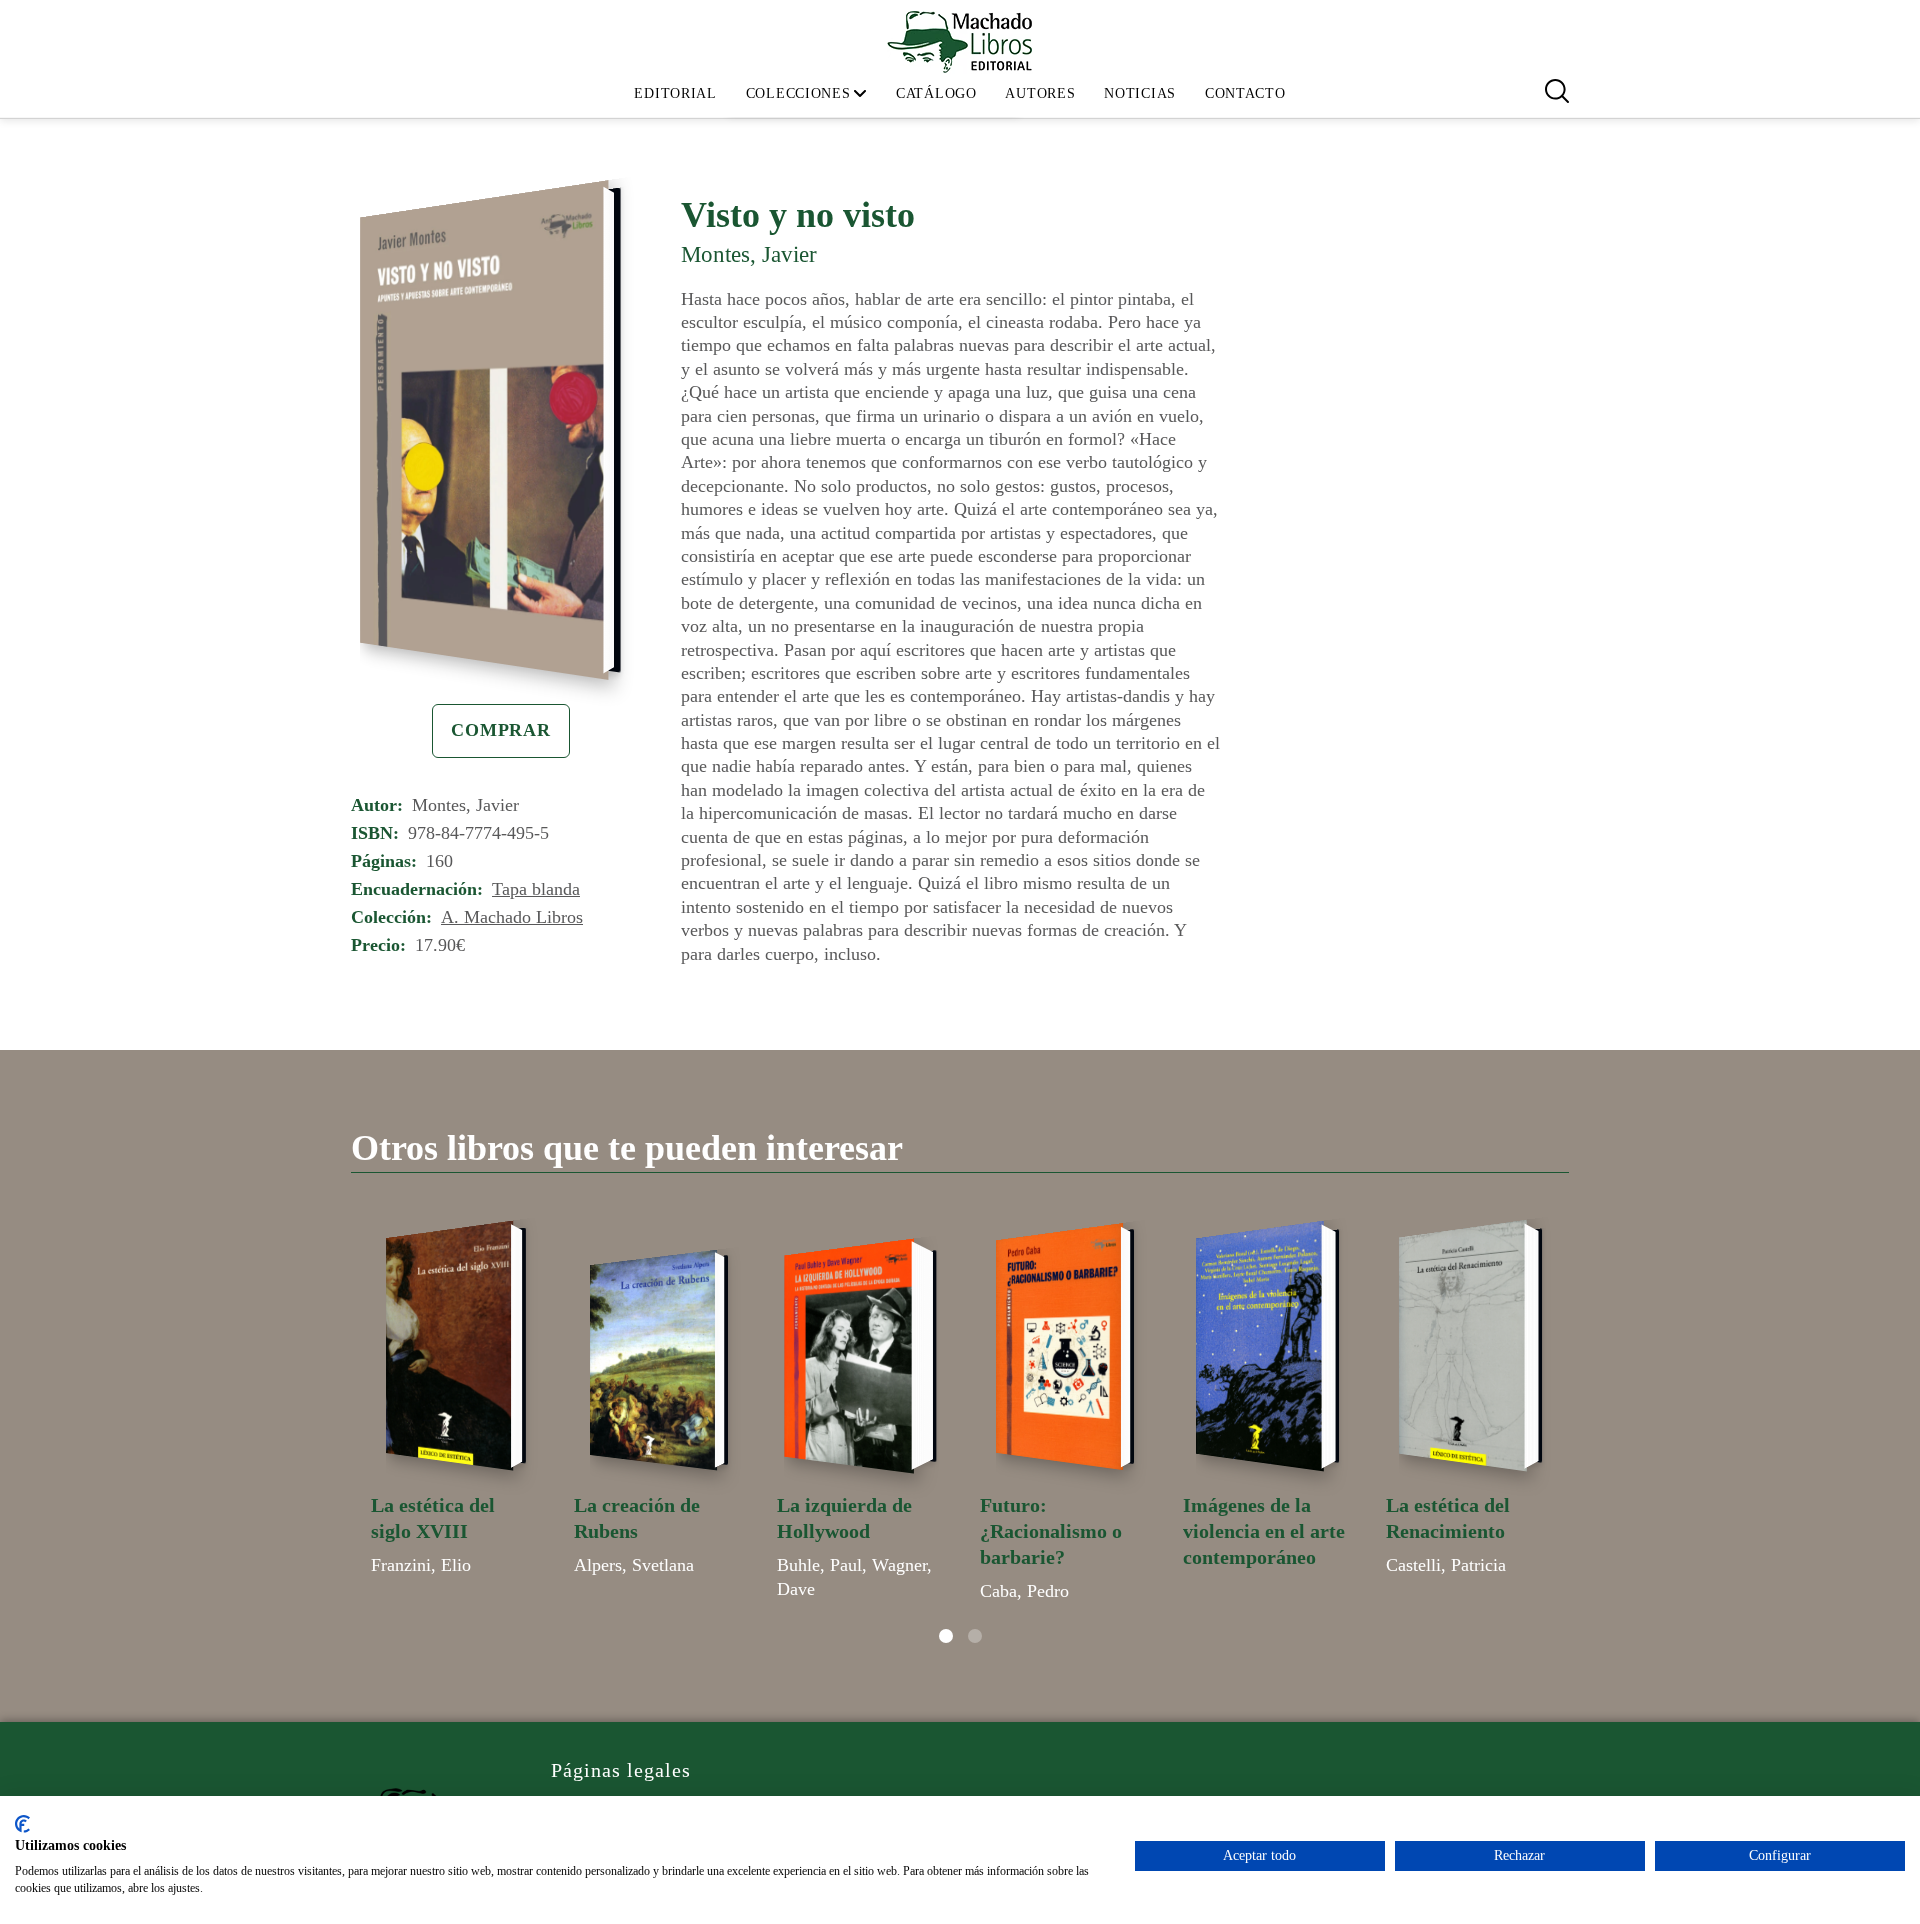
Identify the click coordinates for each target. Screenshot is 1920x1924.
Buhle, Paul (819, 1565)
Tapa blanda (536, 889)
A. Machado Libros (512, 917)
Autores (1040, 93)
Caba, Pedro (1024, 1591)
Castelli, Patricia (1446, 1565)
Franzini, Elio (421, 1565)
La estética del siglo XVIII (433, 1518)
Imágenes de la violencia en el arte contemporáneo (1264, 1530)
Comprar (501, 730)
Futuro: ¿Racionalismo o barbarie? (1051, 1530)
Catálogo (936, 93)
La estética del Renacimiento (1448, 1518)
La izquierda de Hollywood (844, 1518)
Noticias (1140, 93)
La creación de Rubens (637, 1518)
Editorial (675, 93)
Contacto (1245, 93)
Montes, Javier (749, 254)
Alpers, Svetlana (634, 1565)
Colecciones (798, 93)
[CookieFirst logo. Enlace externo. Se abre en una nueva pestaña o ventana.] (22, 1824)
